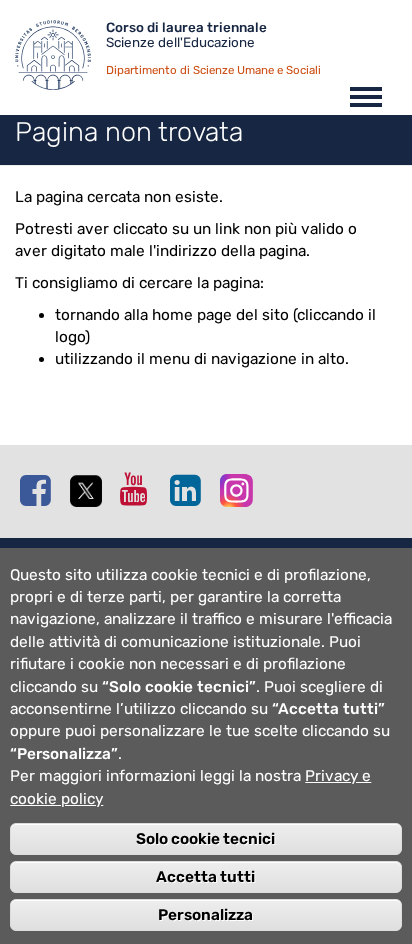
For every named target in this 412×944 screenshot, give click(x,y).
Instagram (240, 489)
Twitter (90, 491)
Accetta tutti (205, 877)
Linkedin (190, 490)
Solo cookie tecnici (205, 839)
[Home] (60, 60)
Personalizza (205, 915)
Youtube (140, 489)
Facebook (40, 490)
